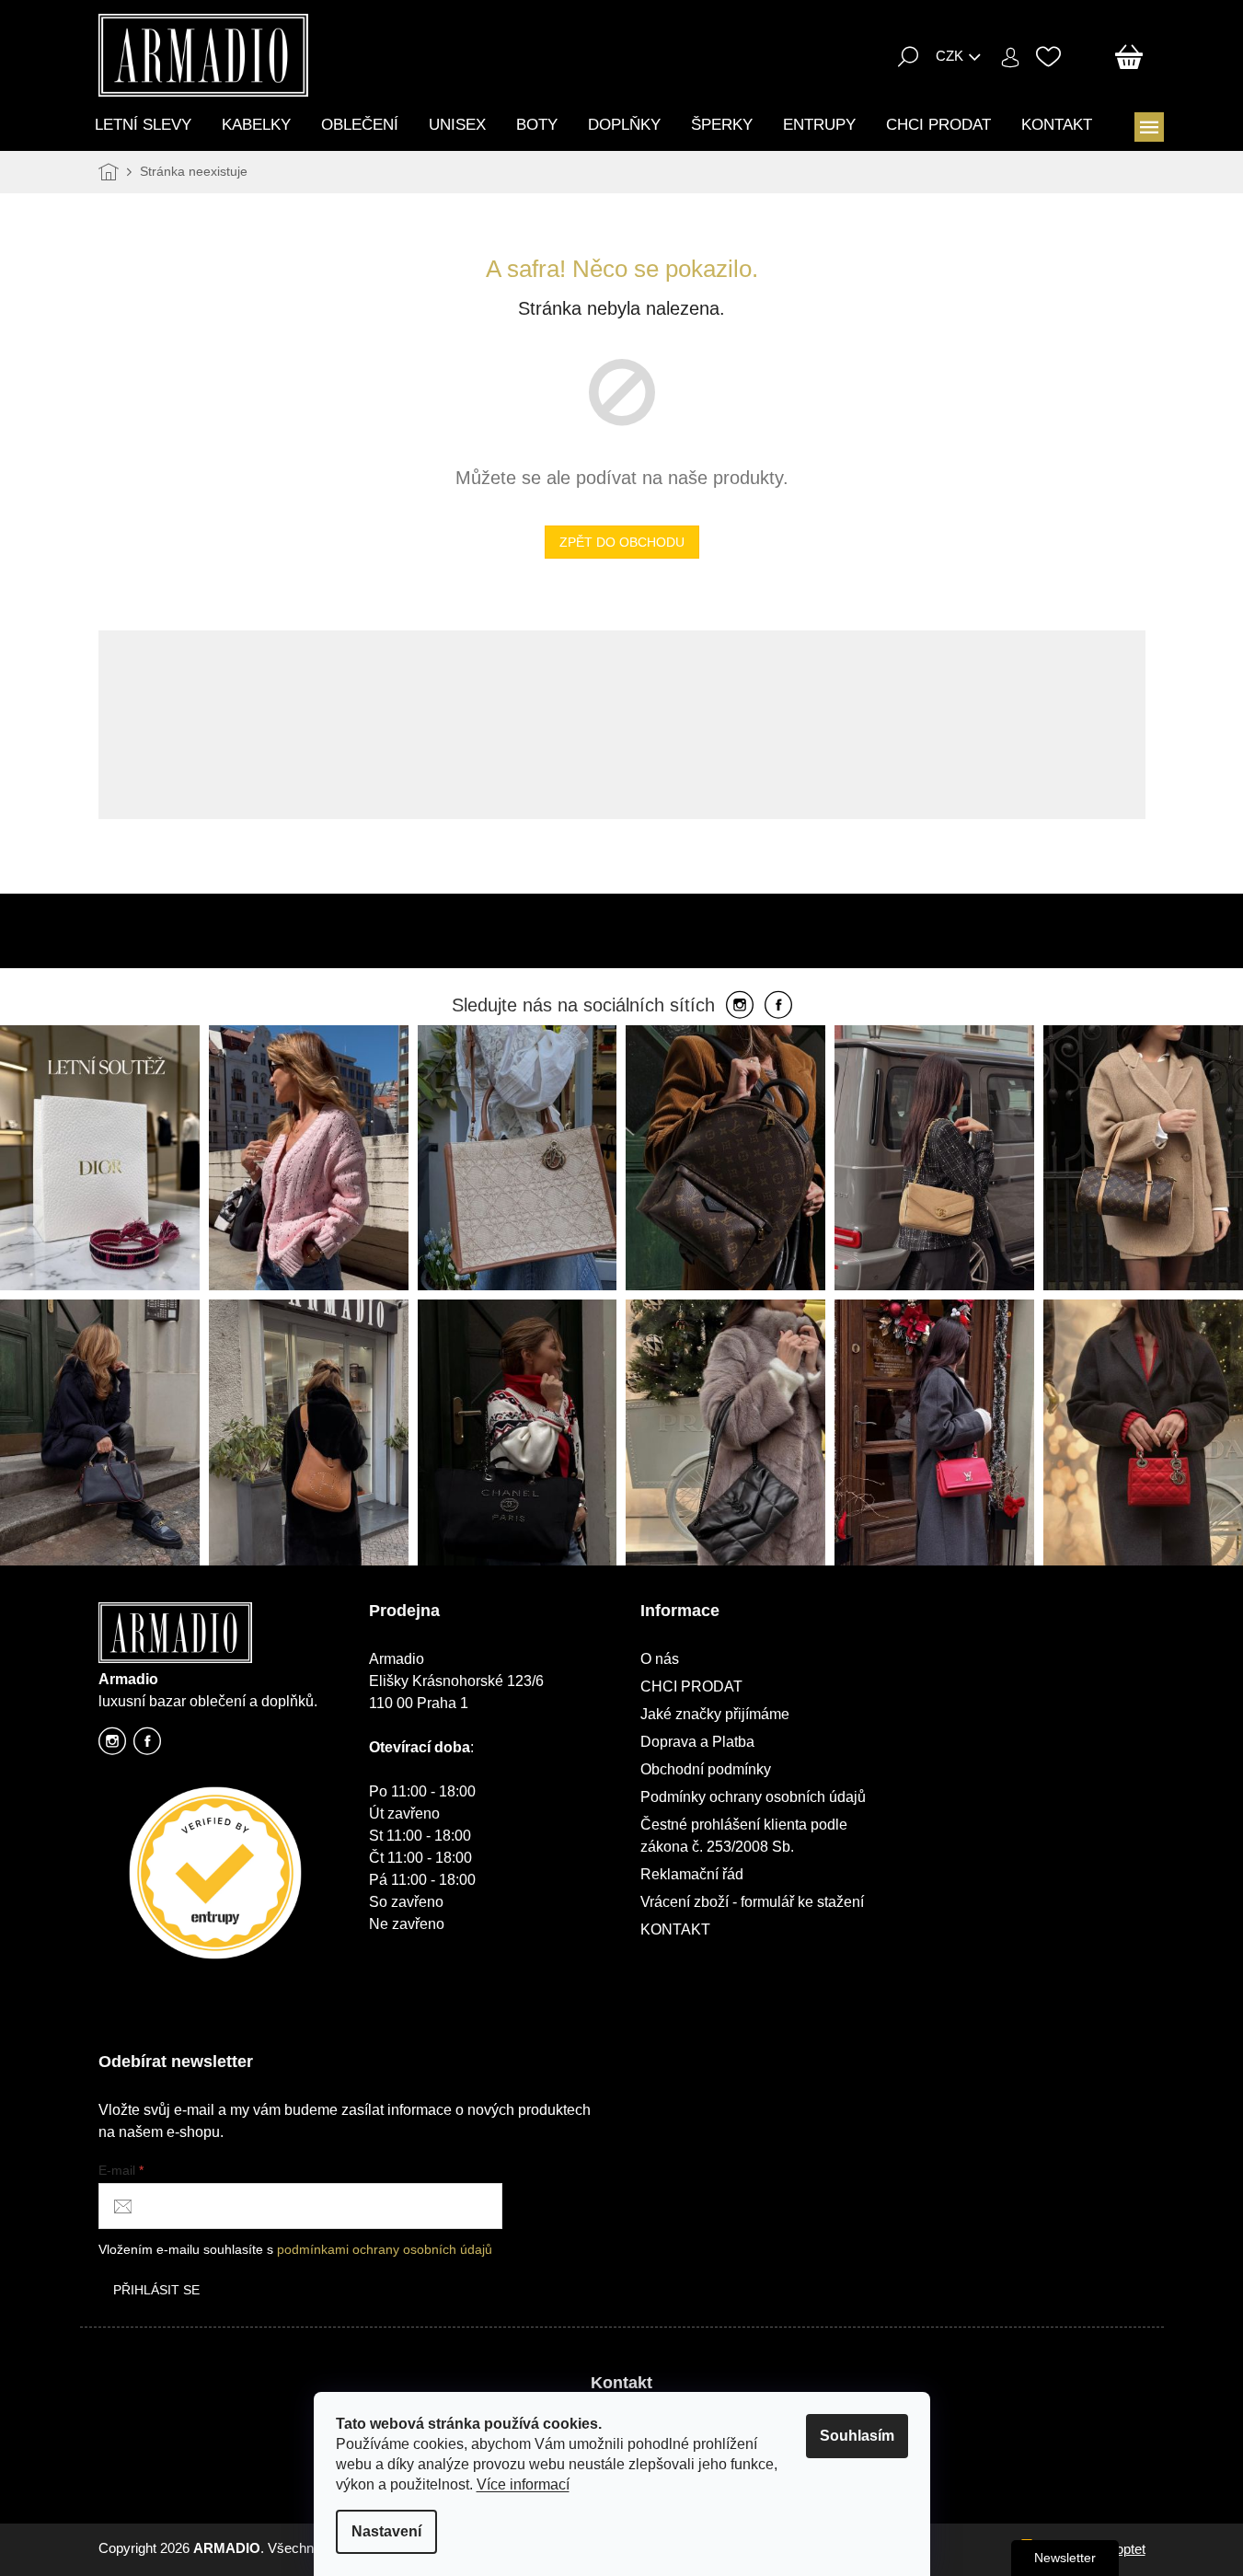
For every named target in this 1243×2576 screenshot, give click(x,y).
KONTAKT (675, 1929)
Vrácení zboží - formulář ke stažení (752, 1902)
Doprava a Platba (697, 1742)
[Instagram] (740, 1006)
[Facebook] (778, 1006)
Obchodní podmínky (706, 1769)
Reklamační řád (692, 1874)
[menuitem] (143, 125)
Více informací (523, 2484)
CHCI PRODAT (691, 1687)
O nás (660, 1659)
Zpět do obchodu (622, 542)
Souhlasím (857, 2436)
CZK (950, 56)
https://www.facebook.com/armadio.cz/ (147, 1746)
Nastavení (386, 2531)
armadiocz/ (112, 1746)
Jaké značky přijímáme (715, 1714)
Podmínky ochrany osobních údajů (753, 1797)
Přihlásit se (156, 2290)
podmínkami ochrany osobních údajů (385, 2249)
